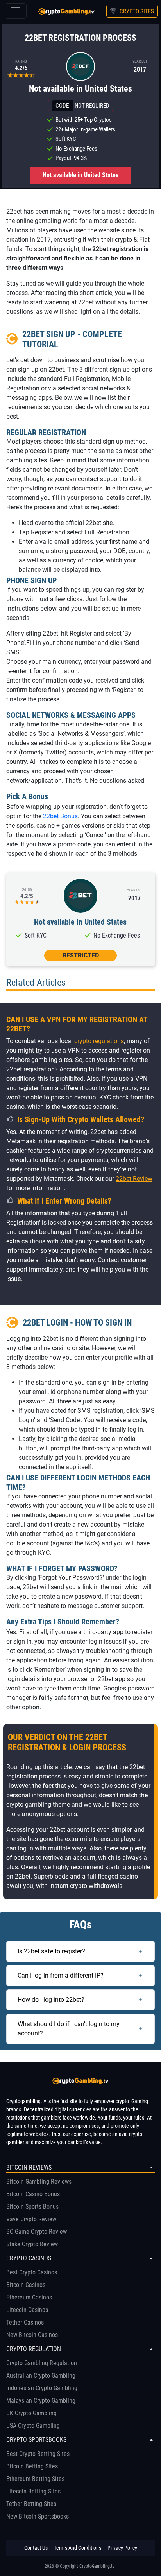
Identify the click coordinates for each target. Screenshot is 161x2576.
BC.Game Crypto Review (37, 2232)
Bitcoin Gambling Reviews (39, 2182)
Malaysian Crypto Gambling (41, 2401)
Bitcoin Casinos (26, 2285)
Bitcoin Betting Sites (32, 2466)
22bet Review (134, 1179)
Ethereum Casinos (29, 2297)
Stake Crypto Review (32, 2244)
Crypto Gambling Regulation (42, 2363)
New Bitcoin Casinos (32, 2335)
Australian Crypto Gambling (41, 2376)
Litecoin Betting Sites (33, 2491)
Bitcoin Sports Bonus (32, 2207)
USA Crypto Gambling (33, 2426)
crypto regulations (99, 1041)
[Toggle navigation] (16, 11)
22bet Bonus (60, 816)
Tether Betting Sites (31, 2504)
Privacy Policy (122, 2548)
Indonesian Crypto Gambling (42, 2388)
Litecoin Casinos (27, 2310)
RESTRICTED (81, 955)
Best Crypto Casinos (32, 2272)
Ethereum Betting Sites (35, 2479)
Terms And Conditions (78, 2548)
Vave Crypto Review (31, 2219)
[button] (80, 954)
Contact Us (36, 2548)
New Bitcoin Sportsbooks (38, 2516)
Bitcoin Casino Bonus (33, 2194)
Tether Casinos (25, 2322)
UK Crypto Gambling (31, 2413)
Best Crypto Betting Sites (38, 2454)
